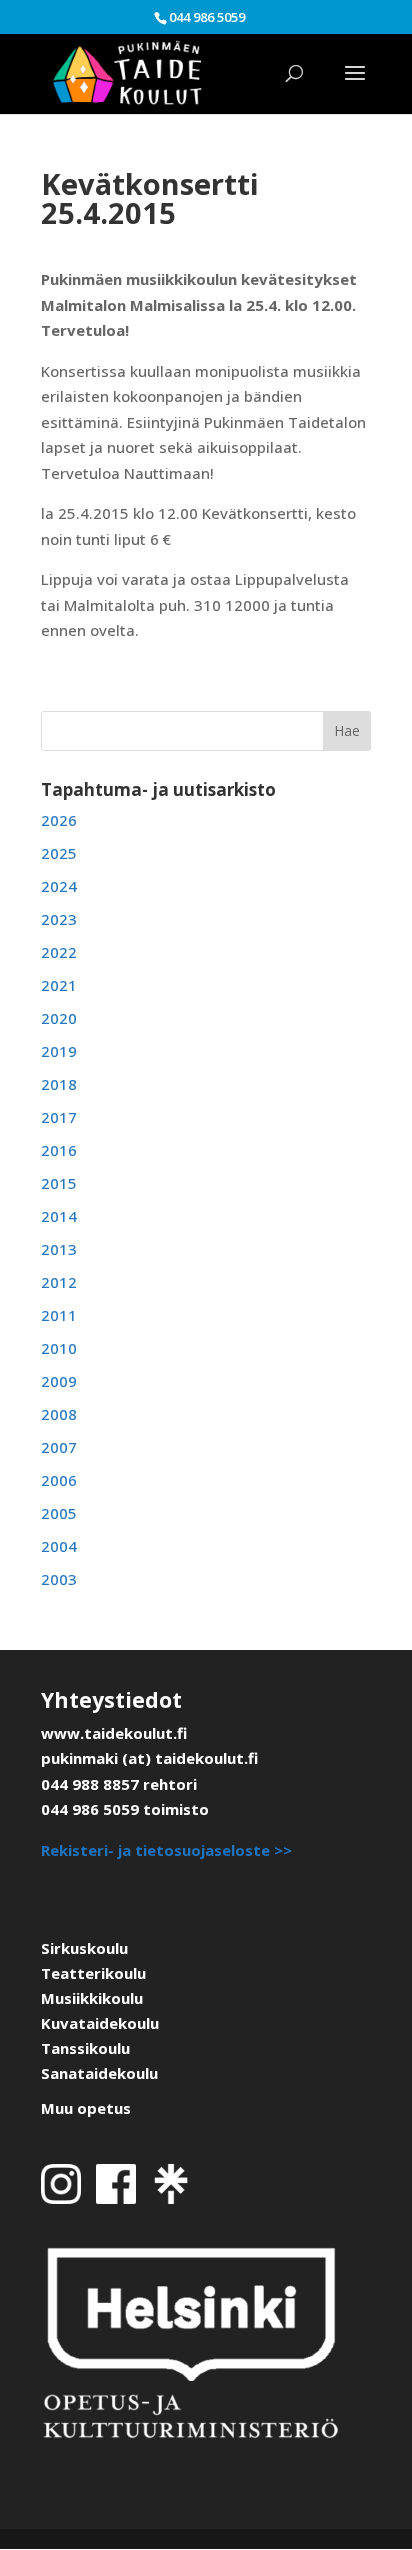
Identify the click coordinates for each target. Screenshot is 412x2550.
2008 (59, 1414)
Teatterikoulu (93, 1973)
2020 (59, 1018)
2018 (59, 1084)
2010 (59, 1348)
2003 (59, 1579)
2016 (59, 1150)
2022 (59, 952)
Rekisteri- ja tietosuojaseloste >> (166, 1850)
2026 (59, 820)
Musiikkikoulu (92, 1998)
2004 (59, 1546)
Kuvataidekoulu (100, 2023)
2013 (59, 1249)
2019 (59, 1051)
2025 (59, 853)
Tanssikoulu (85, 2048)
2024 (59, 886)
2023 (59, 919)
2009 (59, 1381)
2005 (59, 1513)
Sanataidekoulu (99, 2073)
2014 (59, 1216)
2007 (59, 1447)
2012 (59, 1282)
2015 (59, 1183)
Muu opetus (86, 2108)
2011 (59, 1315)
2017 (59, 1117)
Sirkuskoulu (84, 1948)
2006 (59, 1480)
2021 (59, 985)
